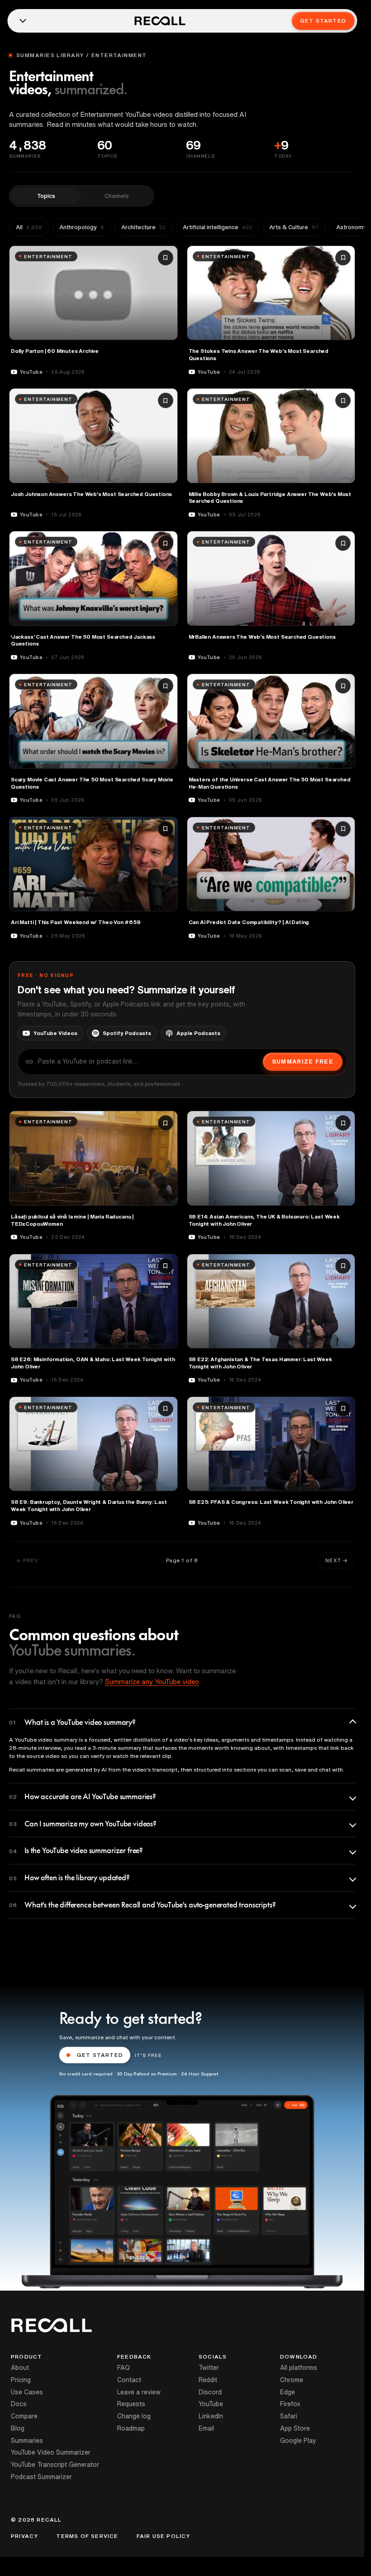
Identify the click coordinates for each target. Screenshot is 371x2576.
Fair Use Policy (164, 2536)
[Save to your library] (166, 258)
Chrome (292, 2380)
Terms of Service (87, 2536)
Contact (129, 2380)
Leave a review (139, 2392)
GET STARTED (100, 2055)
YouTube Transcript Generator (55, 2465)
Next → (336, 1560)
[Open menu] (23, 21)
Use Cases (27, 2392)
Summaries (27, 2441)
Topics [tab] (46, 196)
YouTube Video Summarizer (51, 2452)
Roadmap (131, 2428)
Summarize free (303, 1062)
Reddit (208, 2380)
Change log (134, 2416)
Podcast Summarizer (41, 2477)
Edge (288, 2392)
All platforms (299, 2368)
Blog (18, 2428)
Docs (19, 2404)
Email (206, 2428)
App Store (295, 2428)
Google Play (298, 2441)
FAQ (124, 2368)
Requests (131, 2404)
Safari (289, 2416)
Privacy (24, 2536)
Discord (210, 2392)
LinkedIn (211, 2416)
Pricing (21, 2380)
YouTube (211, 2404)
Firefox (290, 2404)
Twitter (209, 2368)
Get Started (323, 21)
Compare (24, 2416)
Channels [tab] (117, 196)
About (20, 2368)
